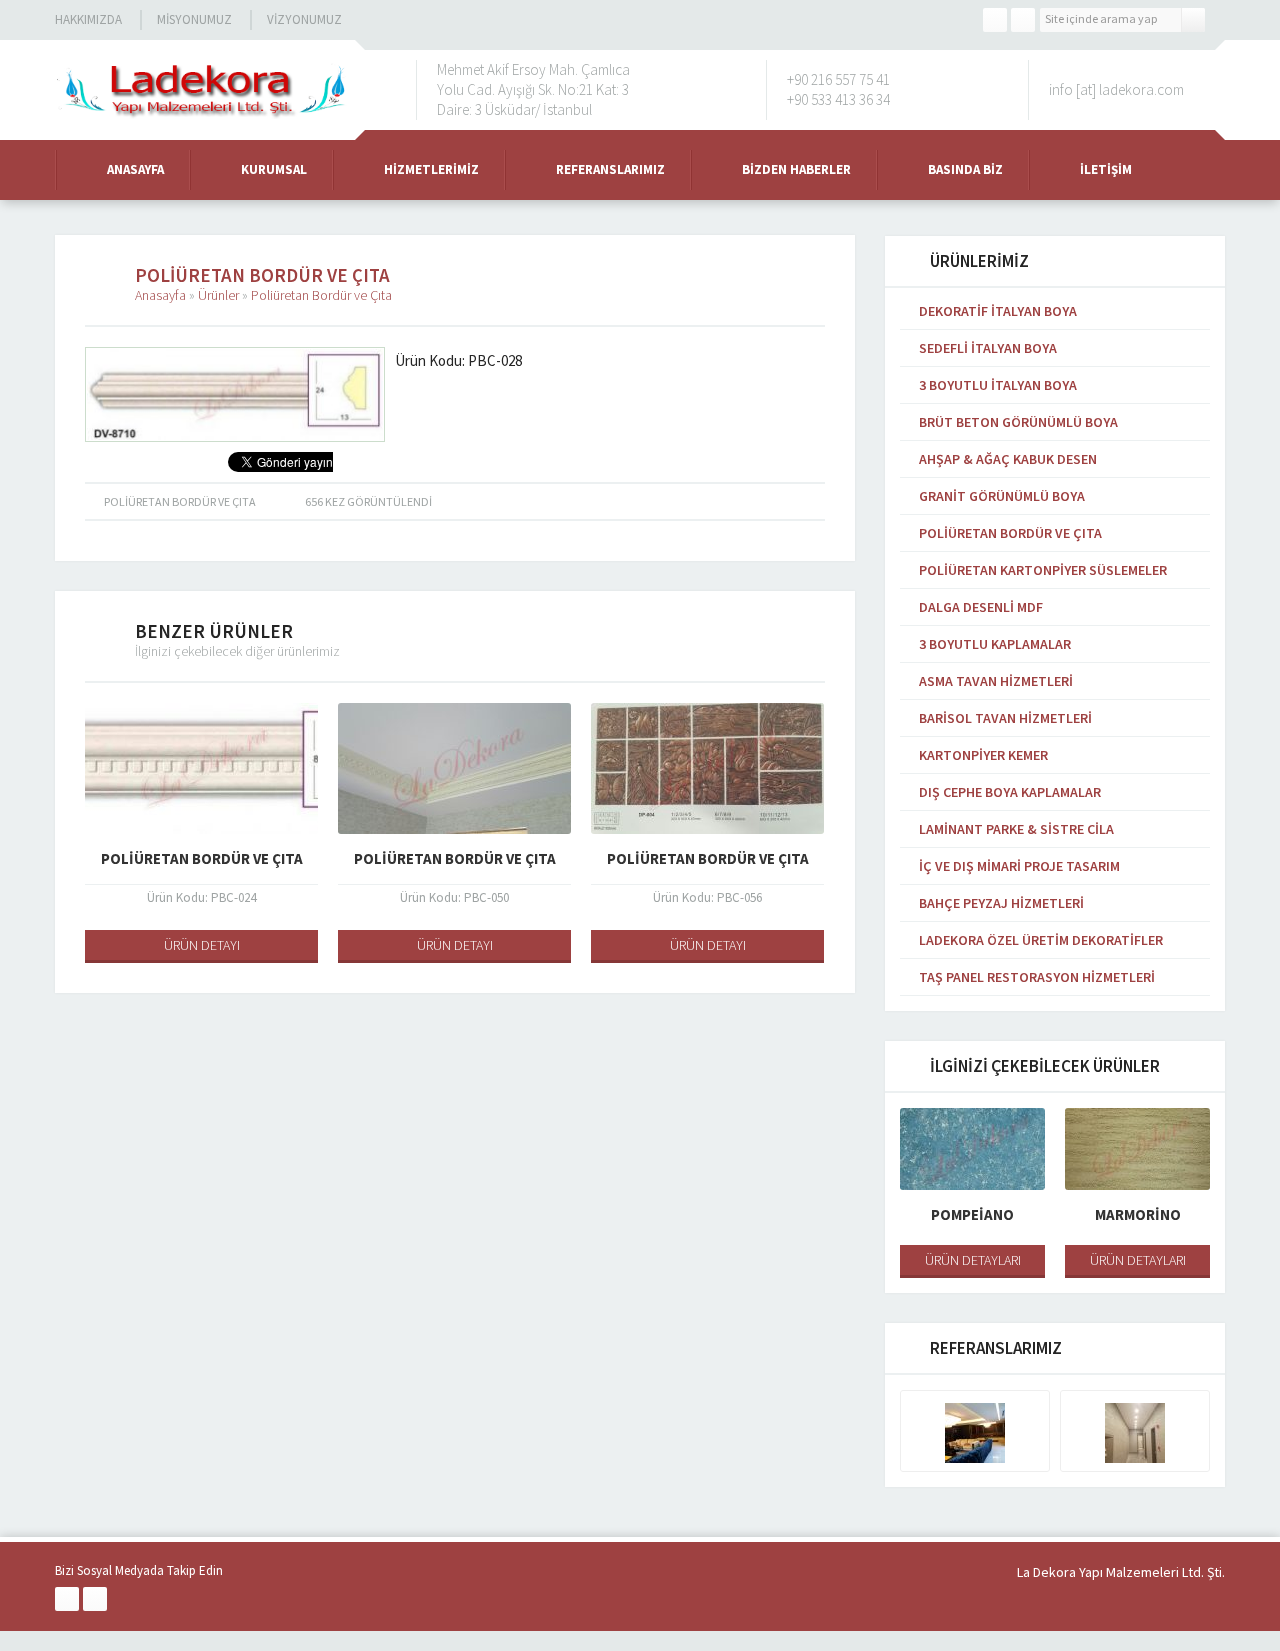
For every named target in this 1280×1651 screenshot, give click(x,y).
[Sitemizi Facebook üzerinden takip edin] (995, 20)
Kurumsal (274, 169)
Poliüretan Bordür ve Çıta (321, 295)
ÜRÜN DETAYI (202, 945)
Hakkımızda (88, 19)
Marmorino (1138, 1214)
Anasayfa (135, 169)
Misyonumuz (194, 19)
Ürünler (218, 295)
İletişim (1106, 169)
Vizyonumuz (304, 19)
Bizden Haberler (796, 169)
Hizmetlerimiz (431, 169)
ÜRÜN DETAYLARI (973, 1260)
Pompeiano (972, 1214)
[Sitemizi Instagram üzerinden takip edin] (1023, 20)
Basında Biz (965, 169)
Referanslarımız (610, 169)
